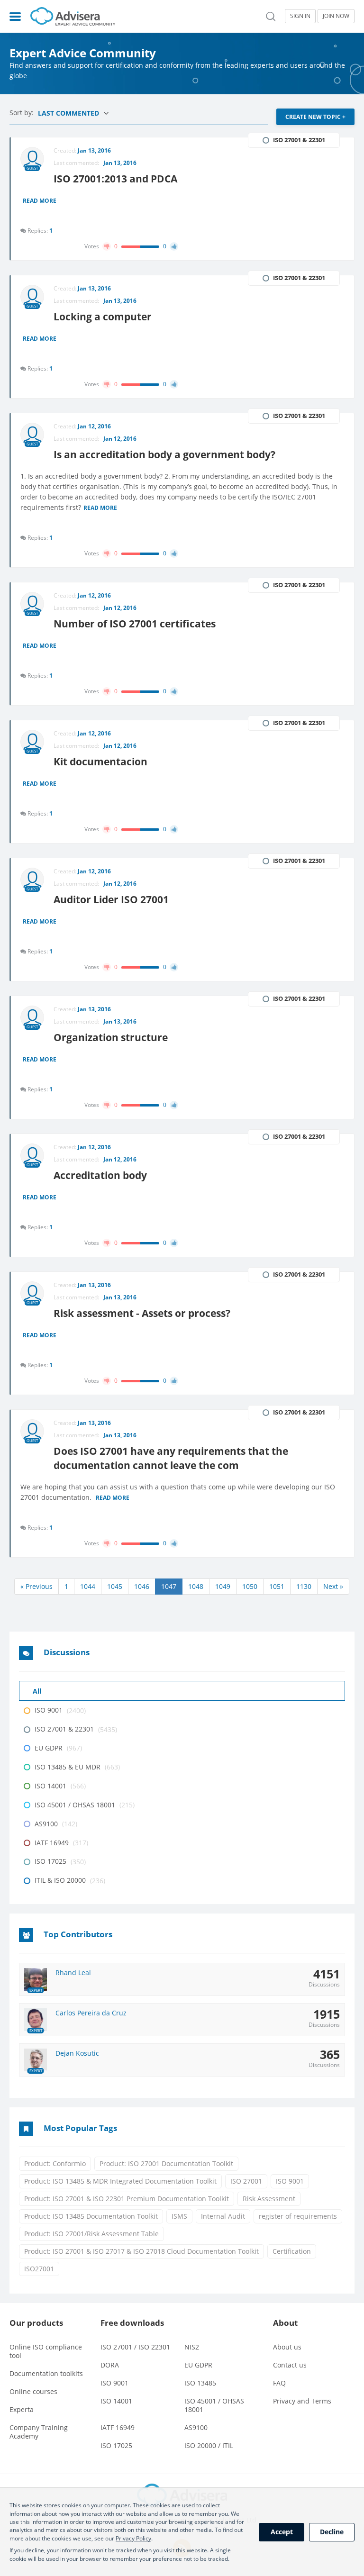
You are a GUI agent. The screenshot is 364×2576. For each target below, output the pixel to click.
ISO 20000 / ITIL (209, 2445)
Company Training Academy (39, 2432)
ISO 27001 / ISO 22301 (135, 2347)
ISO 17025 (116, 2445)
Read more (40, 201)
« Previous (36, 1586)
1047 (169, 1586)
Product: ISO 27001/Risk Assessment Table (91, 2234)
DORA (110, 2365)
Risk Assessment (269, 2199)
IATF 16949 (118, 2427)
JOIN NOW (336, 16)
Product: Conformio (55, 2163)
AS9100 (196, 2427)
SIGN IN (300, 16)
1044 (88, 1586)
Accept (282, 2532)
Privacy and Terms (302, 2401)
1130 (304, 1586)
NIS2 (192, 2347)
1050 (250, 1586)
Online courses (33, 2391)
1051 (277, 1586)
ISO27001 (39, 2269)
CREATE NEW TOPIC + (315, 117)
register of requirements (298, 2216)
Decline (332, 2532)
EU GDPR (198, 2365)
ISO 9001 (290, 2181)
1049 (223, 1586)
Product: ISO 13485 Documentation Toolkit (91, 2216)
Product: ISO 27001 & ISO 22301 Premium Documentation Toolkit (127, 2199)
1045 (115, 1586)
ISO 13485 (200, 2383)
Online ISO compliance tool (46, 2351)
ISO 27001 (246, 2181)
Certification (292, 2251)
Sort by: (23, 113)
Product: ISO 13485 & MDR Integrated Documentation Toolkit (120, 2181)
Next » (333, 1586)
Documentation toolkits (46, 2373)
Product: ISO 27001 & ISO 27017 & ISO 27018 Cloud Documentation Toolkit (141, 2251)
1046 (142, 1586)
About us (287, 2347)
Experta (22, 2409)
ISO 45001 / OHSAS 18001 (214, 2405)
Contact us (290, 2365)
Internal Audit (223, 2216)
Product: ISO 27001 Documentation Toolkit (166, 2163)
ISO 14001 (116, 2401)
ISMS (179, 2216)
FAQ (279, 2383)
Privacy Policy (133, 2538)
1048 (196, 1586)
